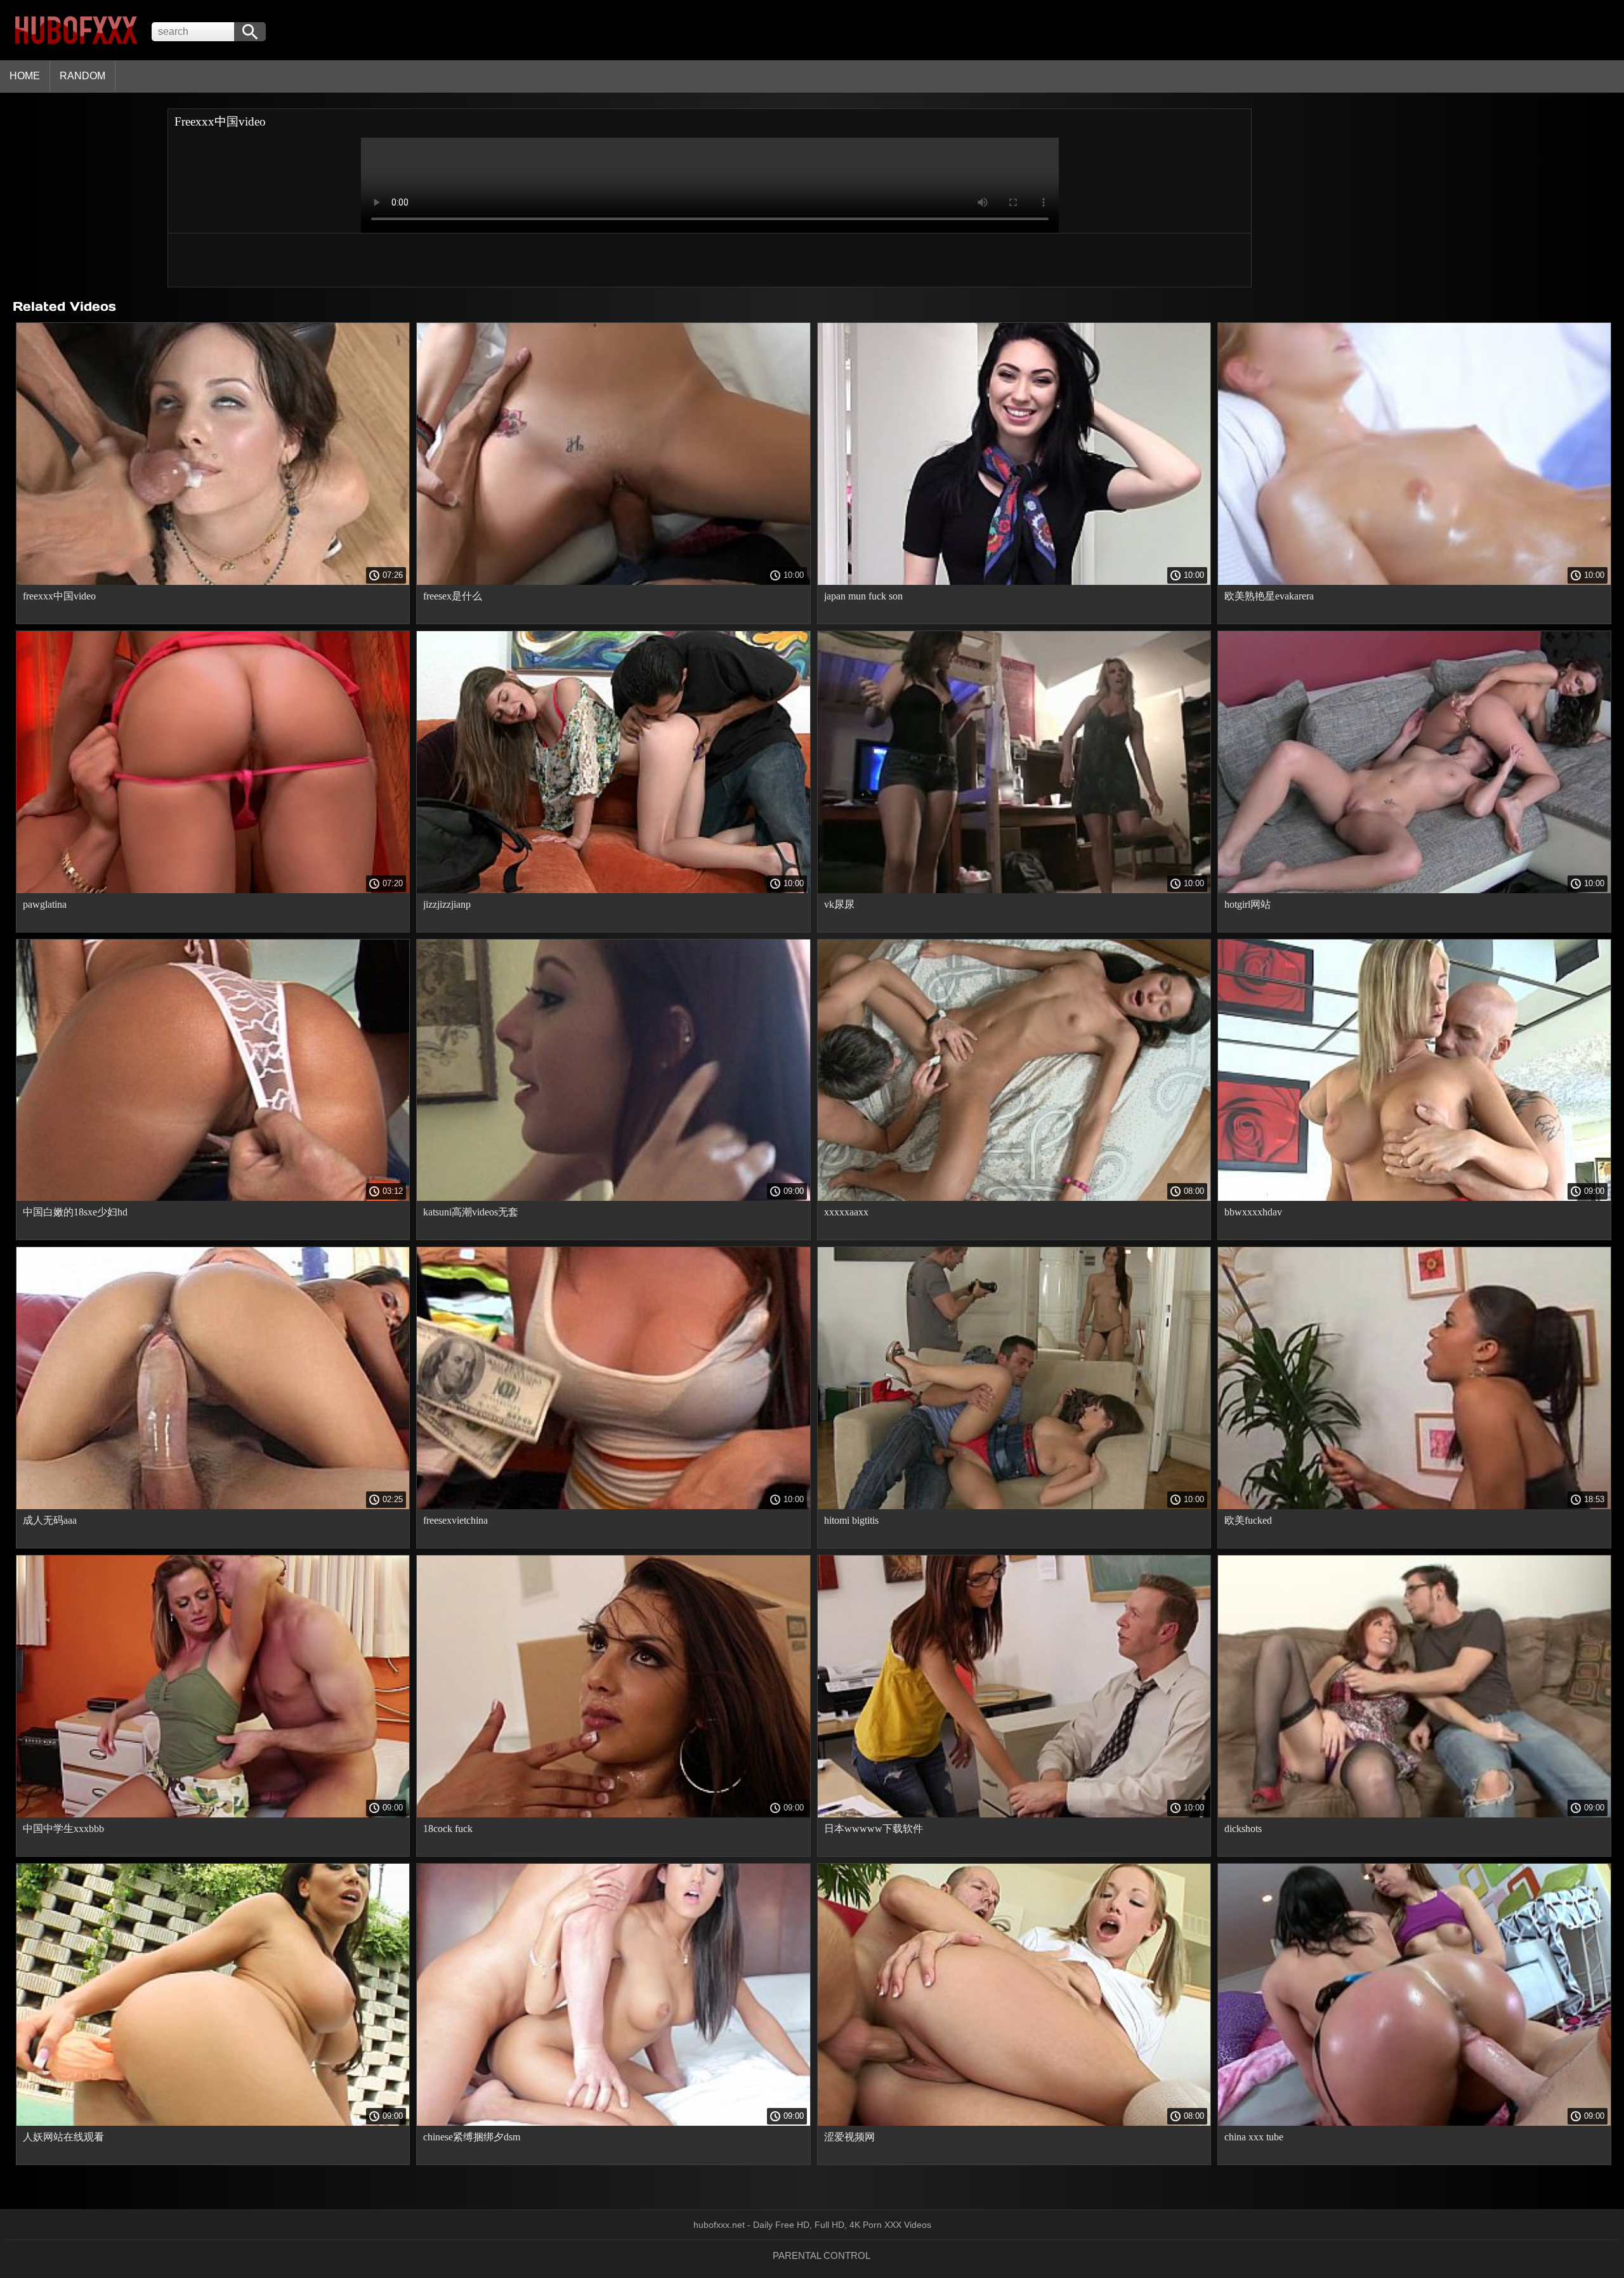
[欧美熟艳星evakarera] (1414, 582)
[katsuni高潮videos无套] (613, 1198)
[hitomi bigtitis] (1014, 1506)
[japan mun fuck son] (1014, 582)
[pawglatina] (213, 890)
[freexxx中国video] (213, 582)
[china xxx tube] (1414, 2123)
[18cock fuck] (613, 1814)
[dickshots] (1414, 1814)
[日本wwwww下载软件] (1014, 1814)
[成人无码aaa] (213, 1506)
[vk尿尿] (1014, 890)
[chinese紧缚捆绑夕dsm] (613, 2123)
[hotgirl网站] (1414, 890)
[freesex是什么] (613, 582)
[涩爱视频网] (1014, 2123)
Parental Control (822, 2255)
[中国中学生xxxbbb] (213, 1814)
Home (25, 76)
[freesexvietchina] (613, 1506)
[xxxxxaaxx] (1014, 1198)
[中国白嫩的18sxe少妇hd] (213, 1198)
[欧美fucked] (1414, 1506)
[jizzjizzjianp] (613, 890)
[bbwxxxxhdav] (1414, 1198)
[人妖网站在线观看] (213, 2123)
